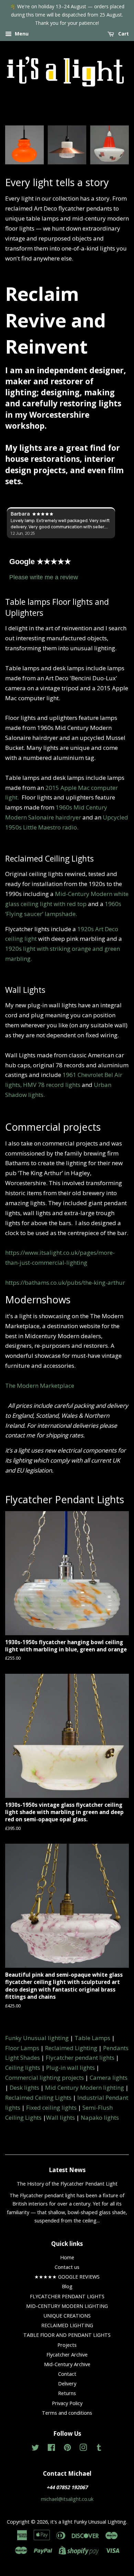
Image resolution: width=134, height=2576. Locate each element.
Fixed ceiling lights (51, 2107)
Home (67, 2257)
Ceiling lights (23, 2068)
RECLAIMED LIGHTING (67, 2325)
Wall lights (60, 2117)
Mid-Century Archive (67, 2364)
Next (114, 142)
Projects (67, 2345)
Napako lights (100, 2117)
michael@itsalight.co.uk (67, 2499)
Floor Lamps (22, 2048)
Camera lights (109, 2078)
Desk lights (24, 2088)
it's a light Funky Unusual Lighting (88, 2522)
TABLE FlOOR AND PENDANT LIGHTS (67, 2335)
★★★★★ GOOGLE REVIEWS (67, 2277)
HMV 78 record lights (52, 1085)
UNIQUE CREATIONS (67, 2316)
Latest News (67, 2170)
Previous (20, 142)
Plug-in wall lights (70, 2068)
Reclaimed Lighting (71, 2048)
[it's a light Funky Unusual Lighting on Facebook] (51, 2449)
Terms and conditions (67, 2413)
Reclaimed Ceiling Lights (38, 2098)
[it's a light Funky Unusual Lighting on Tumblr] (99, 2449)
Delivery (67, 2384)
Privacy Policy (67, 2403)
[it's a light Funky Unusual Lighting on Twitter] (35, 2449)
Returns (67, 2393)
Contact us (67, 2267)
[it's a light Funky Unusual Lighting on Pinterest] (67, 2449)
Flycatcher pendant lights (80, 2058)
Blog (67, 2286)
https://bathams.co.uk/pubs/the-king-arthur (65, 1282)
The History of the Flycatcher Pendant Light (67, 2184)
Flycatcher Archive (67, 2355)
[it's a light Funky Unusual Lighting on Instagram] (83, 2449)
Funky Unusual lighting (37, 2038)
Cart (123, 34)
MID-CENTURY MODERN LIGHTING (67, 2306)
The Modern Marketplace (40, 1386)
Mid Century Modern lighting (85, 2088)
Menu (21, 34)
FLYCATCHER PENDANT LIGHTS (67, 2296)
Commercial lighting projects (44, 2078)
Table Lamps (92, 2038)
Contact (67, 2374)
